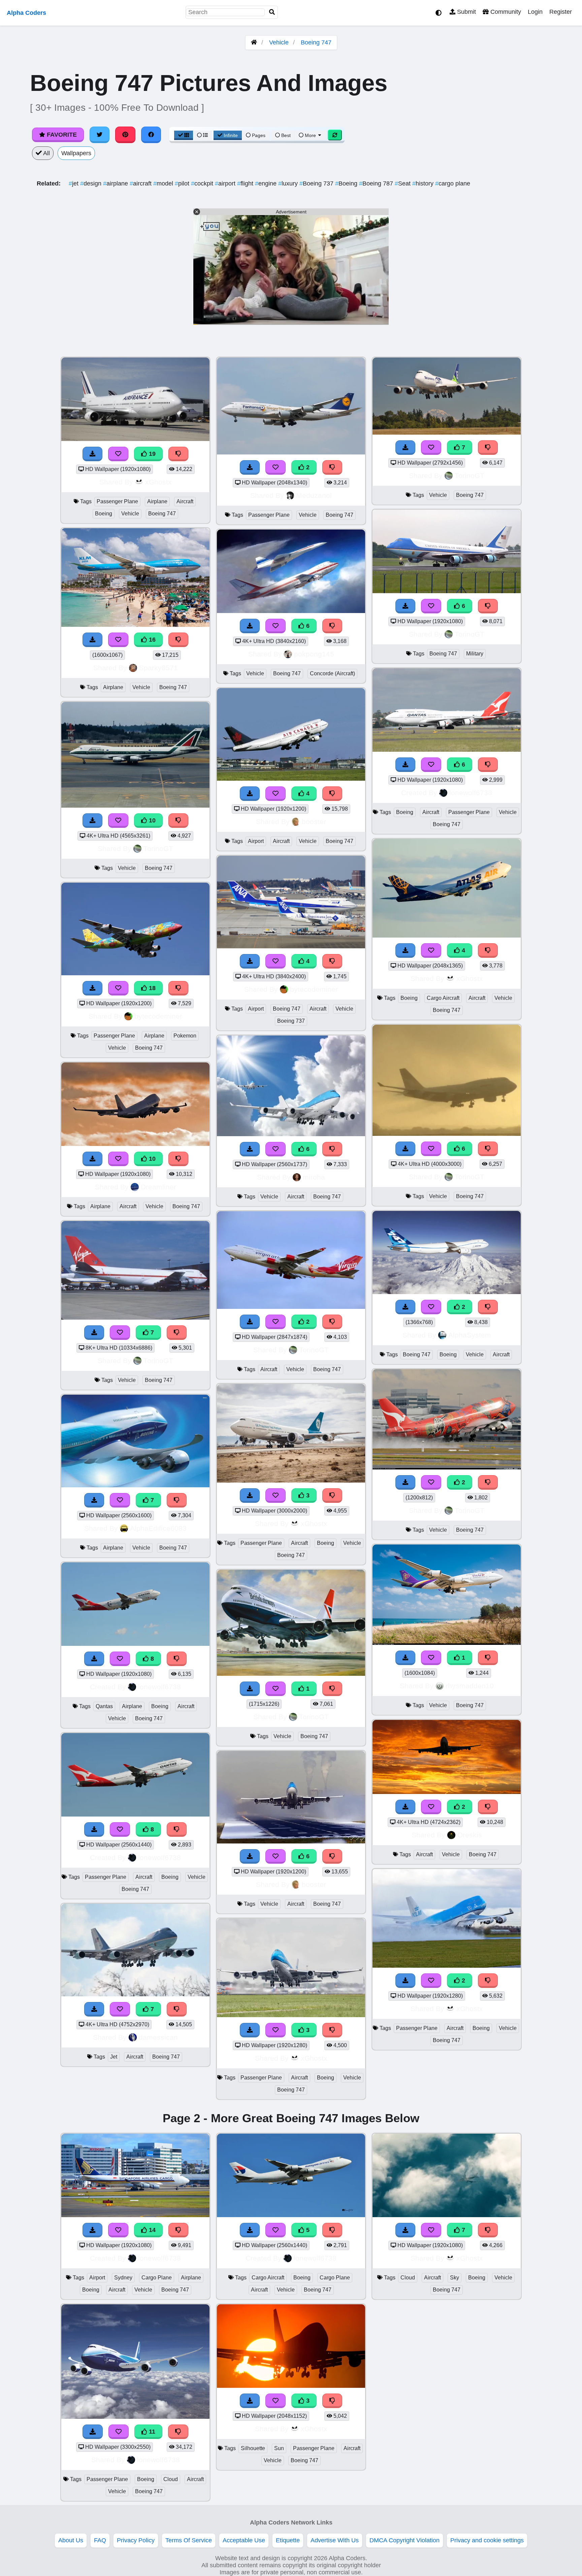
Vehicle (279, 42)
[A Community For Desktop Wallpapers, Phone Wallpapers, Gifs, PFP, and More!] (254, 42)
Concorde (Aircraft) (332, 673)
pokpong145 (314, 654)
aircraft (141, 183)
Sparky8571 (158, 668)
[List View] (202, 135)
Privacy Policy (136, 2540)
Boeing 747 (316, 42)
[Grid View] (184, 135)
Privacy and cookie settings (487, 2540)
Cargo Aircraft (443, 998)
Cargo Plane (157, 2278)
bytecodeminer (158, 1016)
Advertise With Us (335, 2540)
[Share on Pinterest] (125, 135)
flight (246, 183)
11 (151, 2432)
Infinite (231, 135)
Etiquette (288, 2540)
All (46, 153)
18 (151, 988)
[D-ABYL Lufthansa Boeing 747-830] (291, 452)
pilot (183, 183)
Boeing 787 (377, 183)
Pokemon (185, 1036)
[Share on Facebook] (151, 135)
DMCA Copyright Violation (405, 2540)
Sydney (123, 2278)
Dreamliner (158, 1187)
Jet (114, 2057)
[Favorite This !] (276, 467)
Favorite (61, 135)
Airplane (157, 501)
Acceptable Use (244, 2540)
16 (151, 640)
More (310, 135)
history (424, 183)
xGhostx (158, 482)
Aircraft (185, 501)
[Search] (272, 12)
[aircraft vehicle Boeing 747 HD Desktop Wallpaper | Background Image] (447, 1792)
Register (561, 12)
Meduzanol (314, 495)
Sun (279, 2448)
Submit (466, 12)
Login (535, 12)
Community (505, 12)
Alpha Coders (26, 13)
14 (151, 2230)
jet (74, 183)
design (92, 183)
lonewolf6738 (159, 1687)
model (164, 183)
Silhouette (253, 2448)
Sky (455, 2278)
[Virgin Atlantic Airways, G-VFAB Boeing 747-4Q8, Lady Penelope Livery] (291, 1307)
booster (314, 822)
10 (151, 820)
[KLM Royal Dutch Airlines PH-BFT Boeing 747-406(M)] (447, 1966)
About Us (71, 2540)
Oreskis (470, 1835)
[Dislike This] (332, 467)
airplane (116, 183)
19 (151, 454)
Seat (403, 183)
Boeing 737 (317, 183)
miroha (314, 1177)
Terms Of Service (189, 2540)
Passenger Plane (117, 501)
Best (285, 135)
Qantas (104, 1706)
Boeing (347, 183)
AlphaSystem (470, 1335)
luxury (289, 183)
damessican (158, 2037)
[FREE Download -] (250, 467)
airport (226, 183)
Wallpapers (76, 153)
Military (475, 654)
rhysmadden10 (470, 1686)
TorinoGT (158, 849)
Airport (256, 841)
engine (267, 183)
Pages (259, 135)
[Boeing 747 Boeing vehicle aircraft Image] (447, 1292)
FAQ (100, 2540)
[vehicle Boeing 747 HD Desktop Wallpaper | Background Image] (291, 1674)
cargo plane (453, 183)
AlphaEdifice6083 (158, 1528)
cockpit (203, 183)
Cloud (171, 2479)
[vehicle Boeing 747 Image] (447, 1467)
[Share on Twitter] (100, 135)
